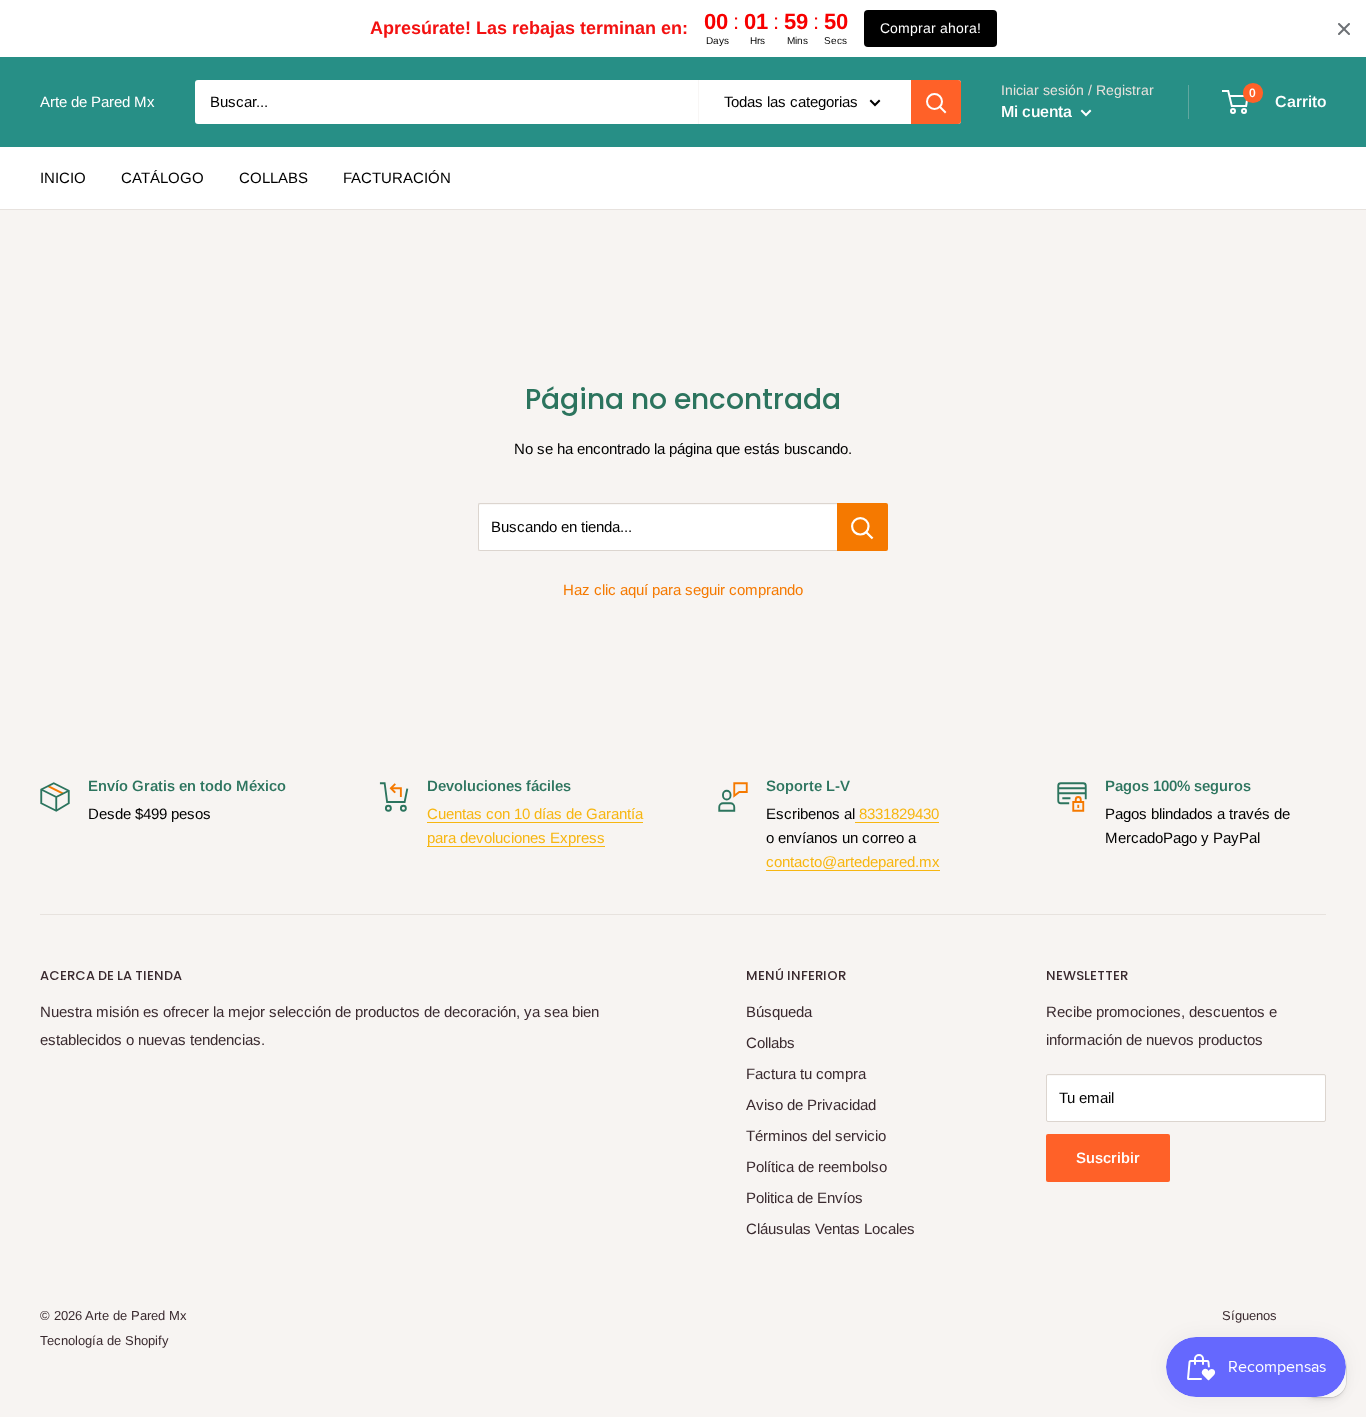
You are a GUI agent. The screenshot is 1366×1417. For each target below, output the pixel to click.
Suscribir (1108, 1157)
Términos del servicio (816, 1135)
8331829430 (897, 813)
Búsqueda (779, 1011)
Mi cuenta (1038, 111)
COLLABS (273, 177)
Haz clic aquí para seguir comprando (683, 589)
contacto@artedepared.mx (853, 861)
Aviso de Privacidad (811, 1104)
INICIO (63, 177)
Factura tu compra (806, 1073)
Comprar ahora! (930, 28)
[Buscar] (936, 102)
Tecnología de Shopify (104, 1340)
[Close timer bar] (1344, 29)
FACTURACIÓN (397, 177)
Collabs (770, 1042)
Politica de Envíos (804, 1197)
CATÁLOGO (162, 177)
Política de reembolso (816, 1166)
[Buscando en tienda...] (862, 527)
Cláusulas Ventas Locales (830, 1228)
